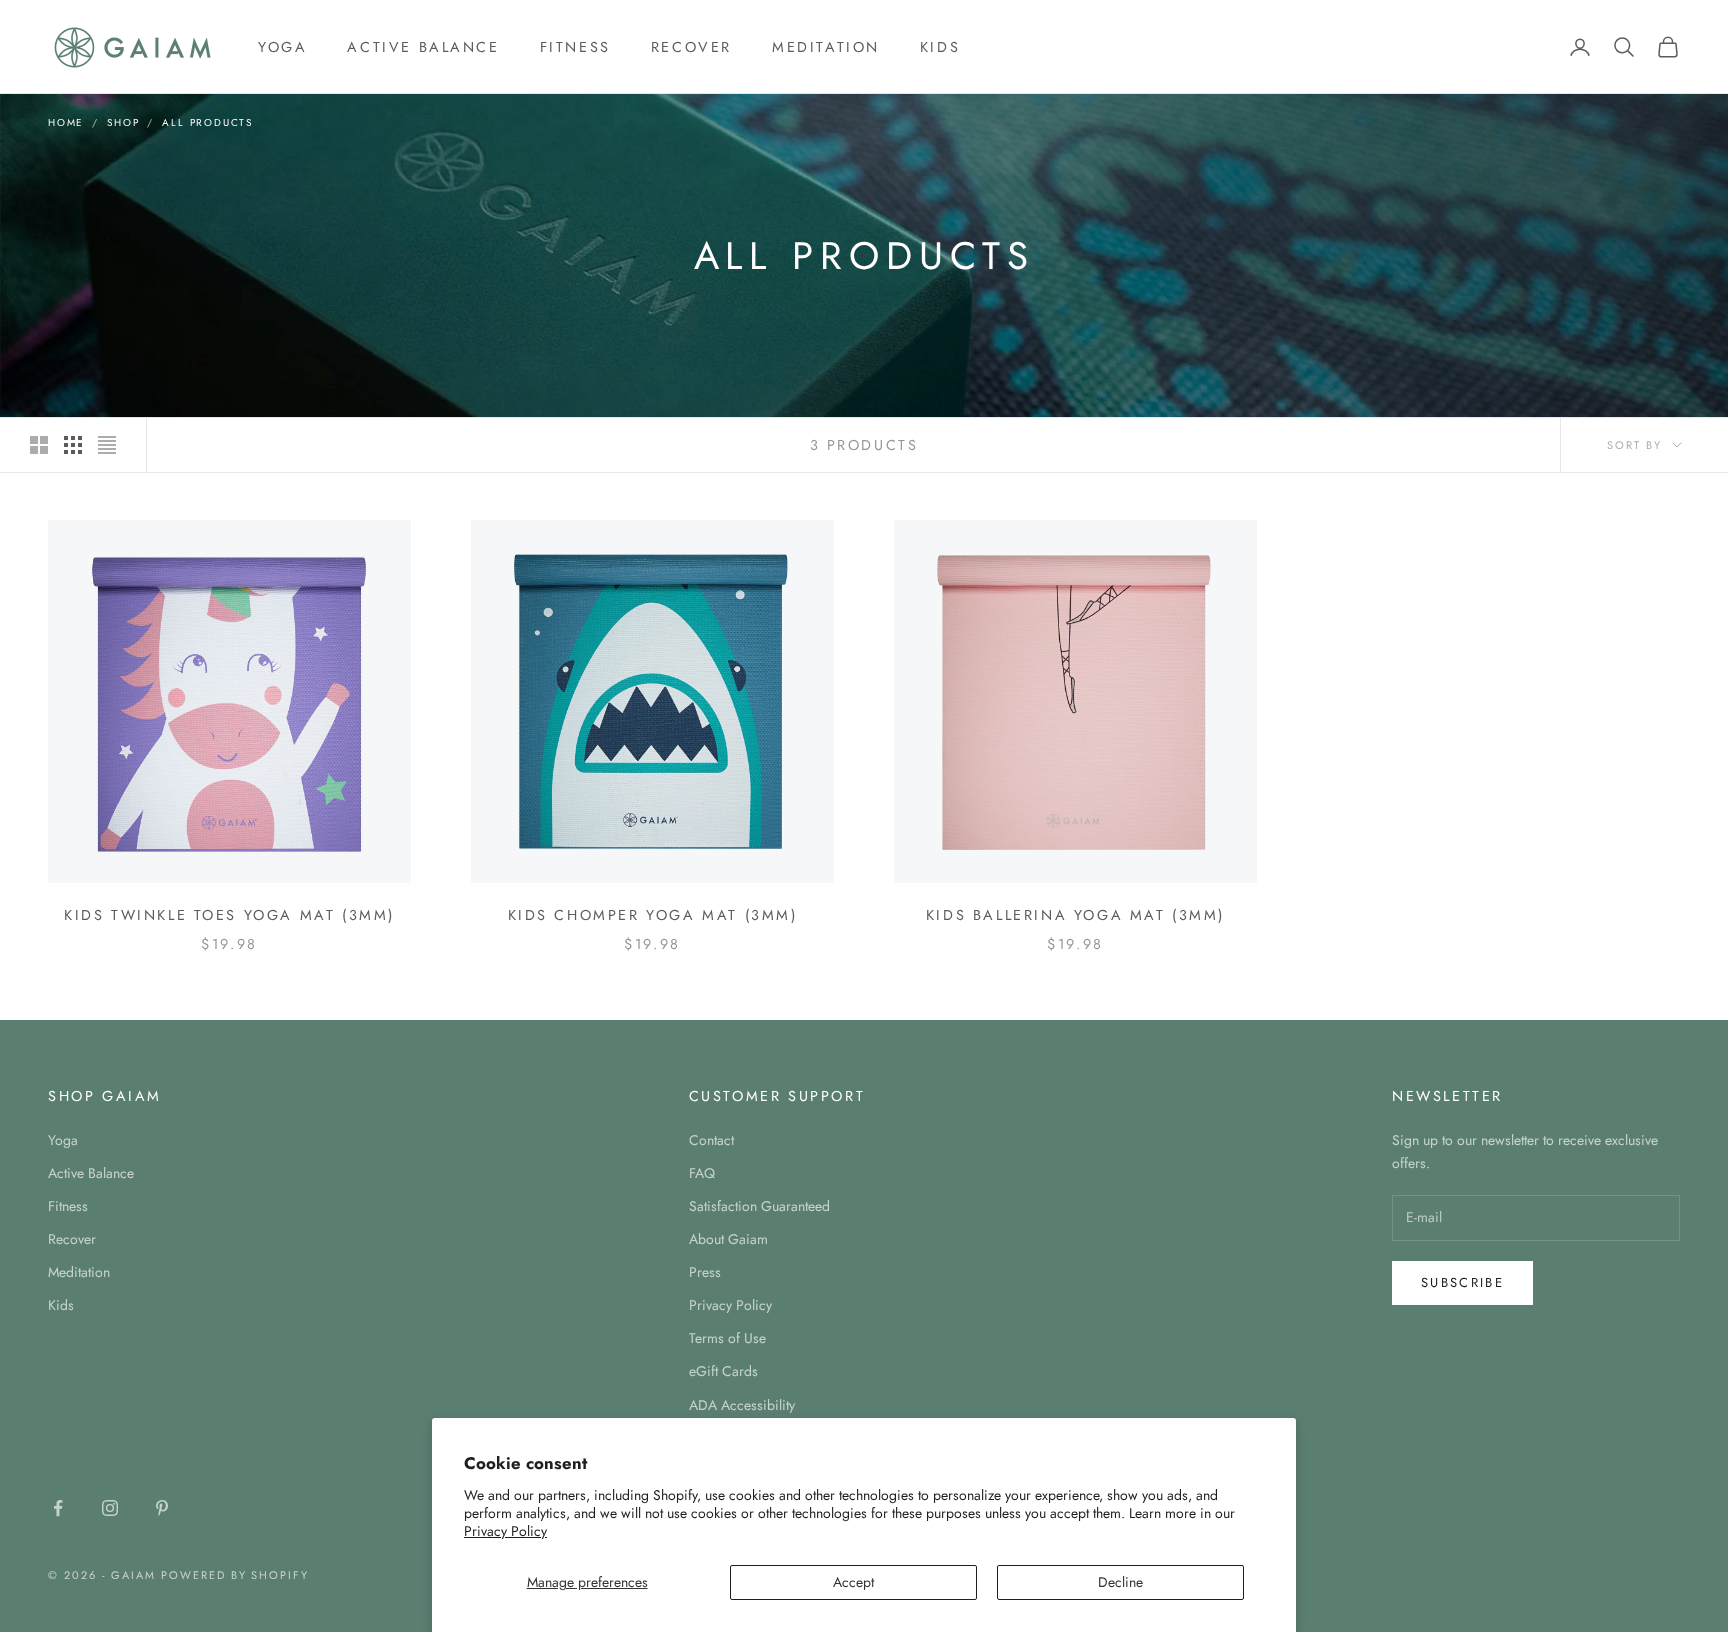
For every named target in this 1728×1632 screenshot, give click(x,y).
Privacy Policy (505, 1531)
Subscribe (1462, 1282)
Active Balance (423, 47)
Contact (711, 1140)
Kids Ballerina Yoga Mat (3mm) (1075, 915)
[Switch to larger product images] (39, 445)
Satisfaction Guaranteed (759, 1206)
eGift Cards (723, 1371)
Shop (123, 122)
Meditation (826, 47)
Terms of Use (727, 1338)
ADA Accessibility (742, 1405)
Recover (691, 47)
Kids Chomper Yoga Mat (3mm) (653, 915)
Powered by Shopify (235, 1575)
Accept (853, 1582)
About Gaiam (728, 1239)
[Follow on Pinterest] (162, 1508)
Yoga (282, 47)
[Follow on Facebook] (58, 1508)
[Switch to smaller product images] (73, 445)
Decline (1120, 1582)
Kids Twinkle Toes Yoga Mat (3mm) (229, 915)
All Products (207, 122)
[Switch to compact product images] (107, 445)
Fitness (575, 47)
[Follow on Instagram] (110, 1508)
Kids (940, 47)
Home (66, 122)
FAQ (702, 1173)
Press (705, 1272)
